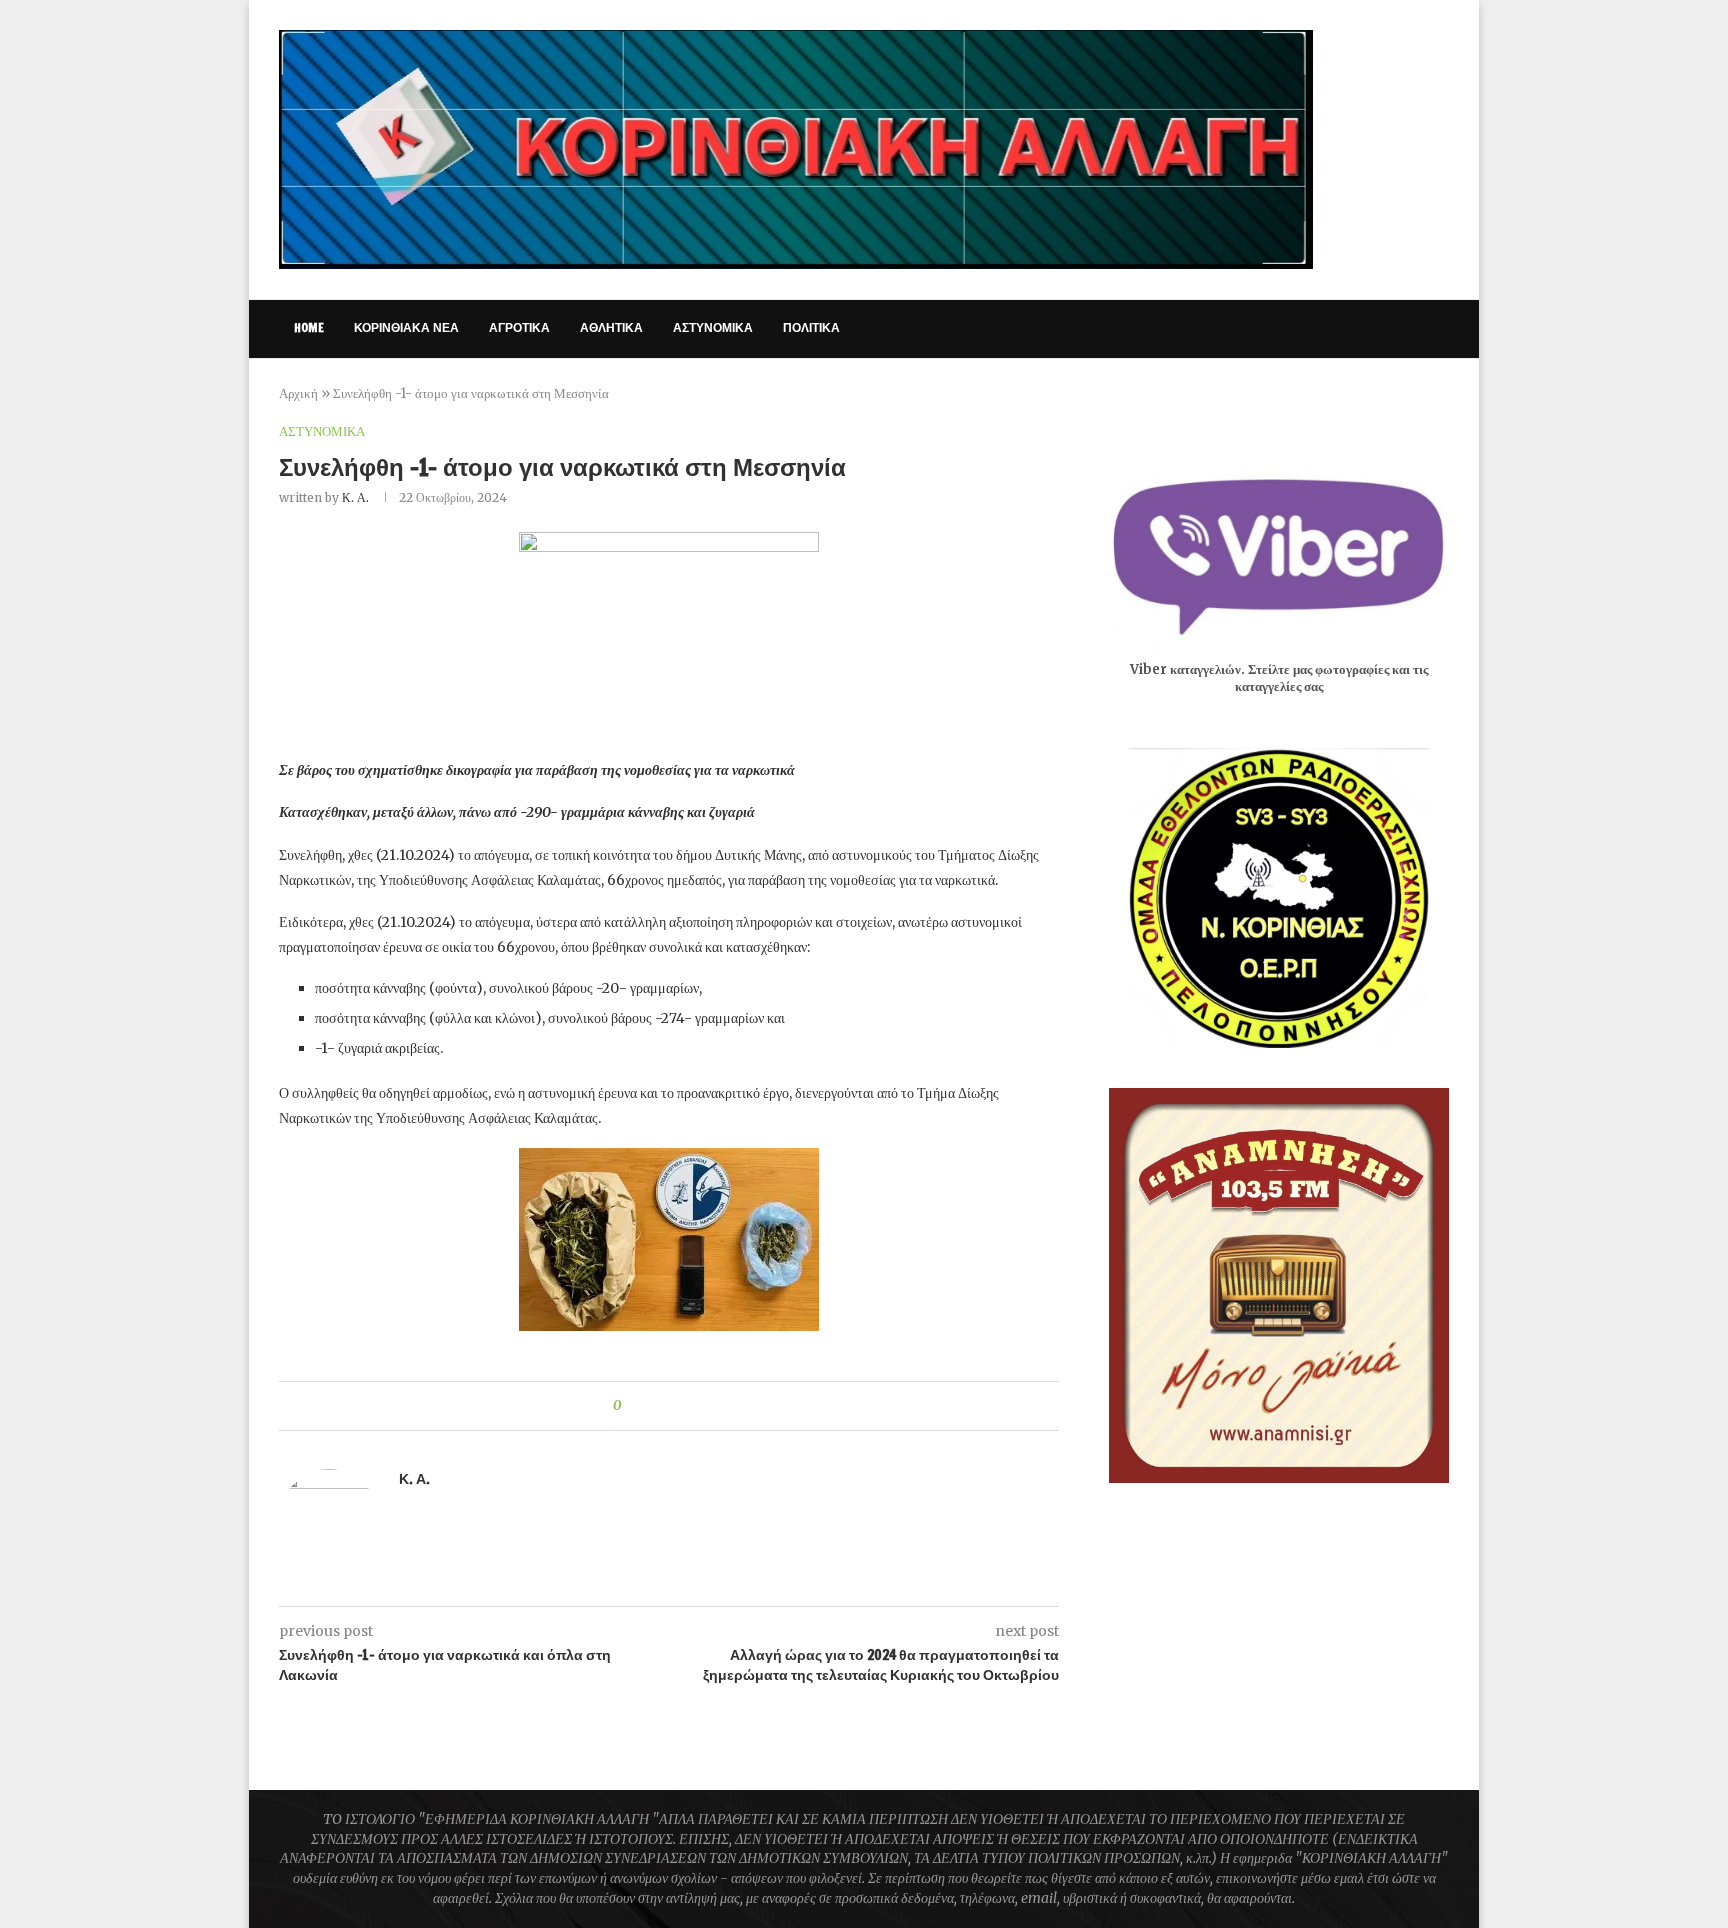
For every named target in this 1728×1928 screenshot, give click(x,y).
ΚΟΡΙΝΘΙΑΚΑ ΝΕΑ (406, 327)
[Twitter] (1305, 329)
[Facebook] (1284, 329)
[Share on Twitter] (672, 1406)
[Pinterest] (1347, 329)
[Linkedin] (1368, 329)
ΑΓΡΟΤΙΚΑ (519, 327)
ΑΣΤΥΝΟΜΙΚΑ (713, 327)
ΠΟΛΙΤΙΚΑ (811, 327)
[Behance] (1410, 329)
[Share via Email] (710, 1406)
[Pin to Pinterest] (691, 1406)
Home (309, 327)
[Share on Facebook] (653, 1406)
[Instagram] (1326, 329)
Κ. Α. (355, 497)
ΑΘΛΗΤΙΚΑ (611, 327)
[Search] (1439, 329)
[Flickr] (1389, 329)
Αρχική (298, 393)
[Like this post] (631, 1406)
